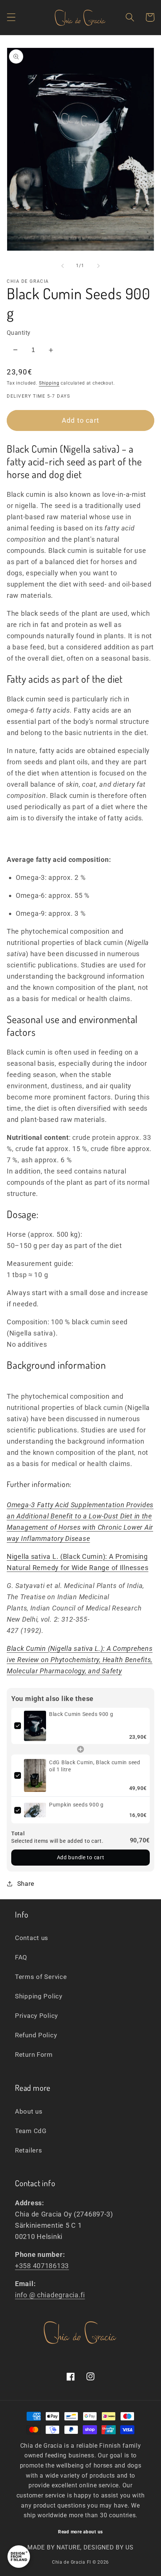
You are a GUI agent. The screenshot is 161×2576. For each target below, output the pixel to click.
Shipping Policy (39, 1996)
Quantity (19, 333)
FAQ (21, 1957)
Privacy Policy (37, 2016)
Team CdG (31, 2131)
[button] (11, 17)
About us (29, 2111)
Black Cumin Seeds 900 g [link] (81, 1714)
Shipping (49, 383)
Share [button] (26, 1884)
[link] (35, 1726)
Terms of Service (41, 1977)
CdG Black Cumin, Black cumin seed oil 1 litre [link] (95, 1766)
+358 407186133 (42, 2266)
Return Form (34, 2055)
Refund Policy (36, 2035)
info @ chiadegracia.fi (50, 2295)
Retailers (28, 2150)
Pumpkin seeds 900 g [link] (76, 1805)
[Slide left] (63, 266)
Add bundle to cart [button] (81, 1857)
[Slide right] (98, 266)
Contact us (32, 1938)
